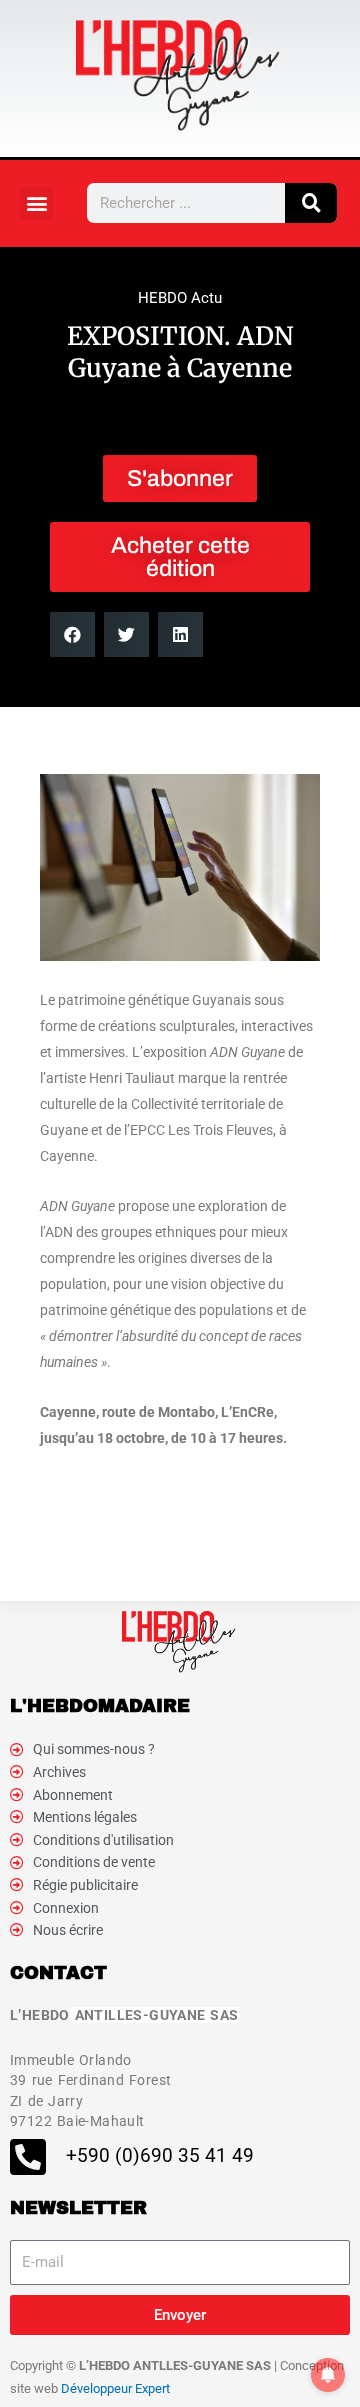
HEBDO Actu (180, 298)
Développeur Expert (115, 2388)
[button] (36, 203)
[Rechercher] (311, 203)
